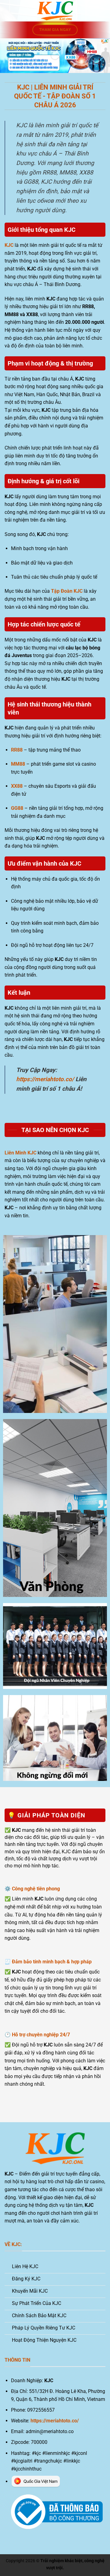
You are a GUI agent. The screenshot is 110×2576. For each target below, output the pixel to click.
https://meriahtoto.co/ (45, 1079)
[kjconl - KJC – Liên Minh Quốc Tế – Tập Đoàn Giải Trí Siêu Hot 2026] (55, 11)
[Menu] (8, 11)
